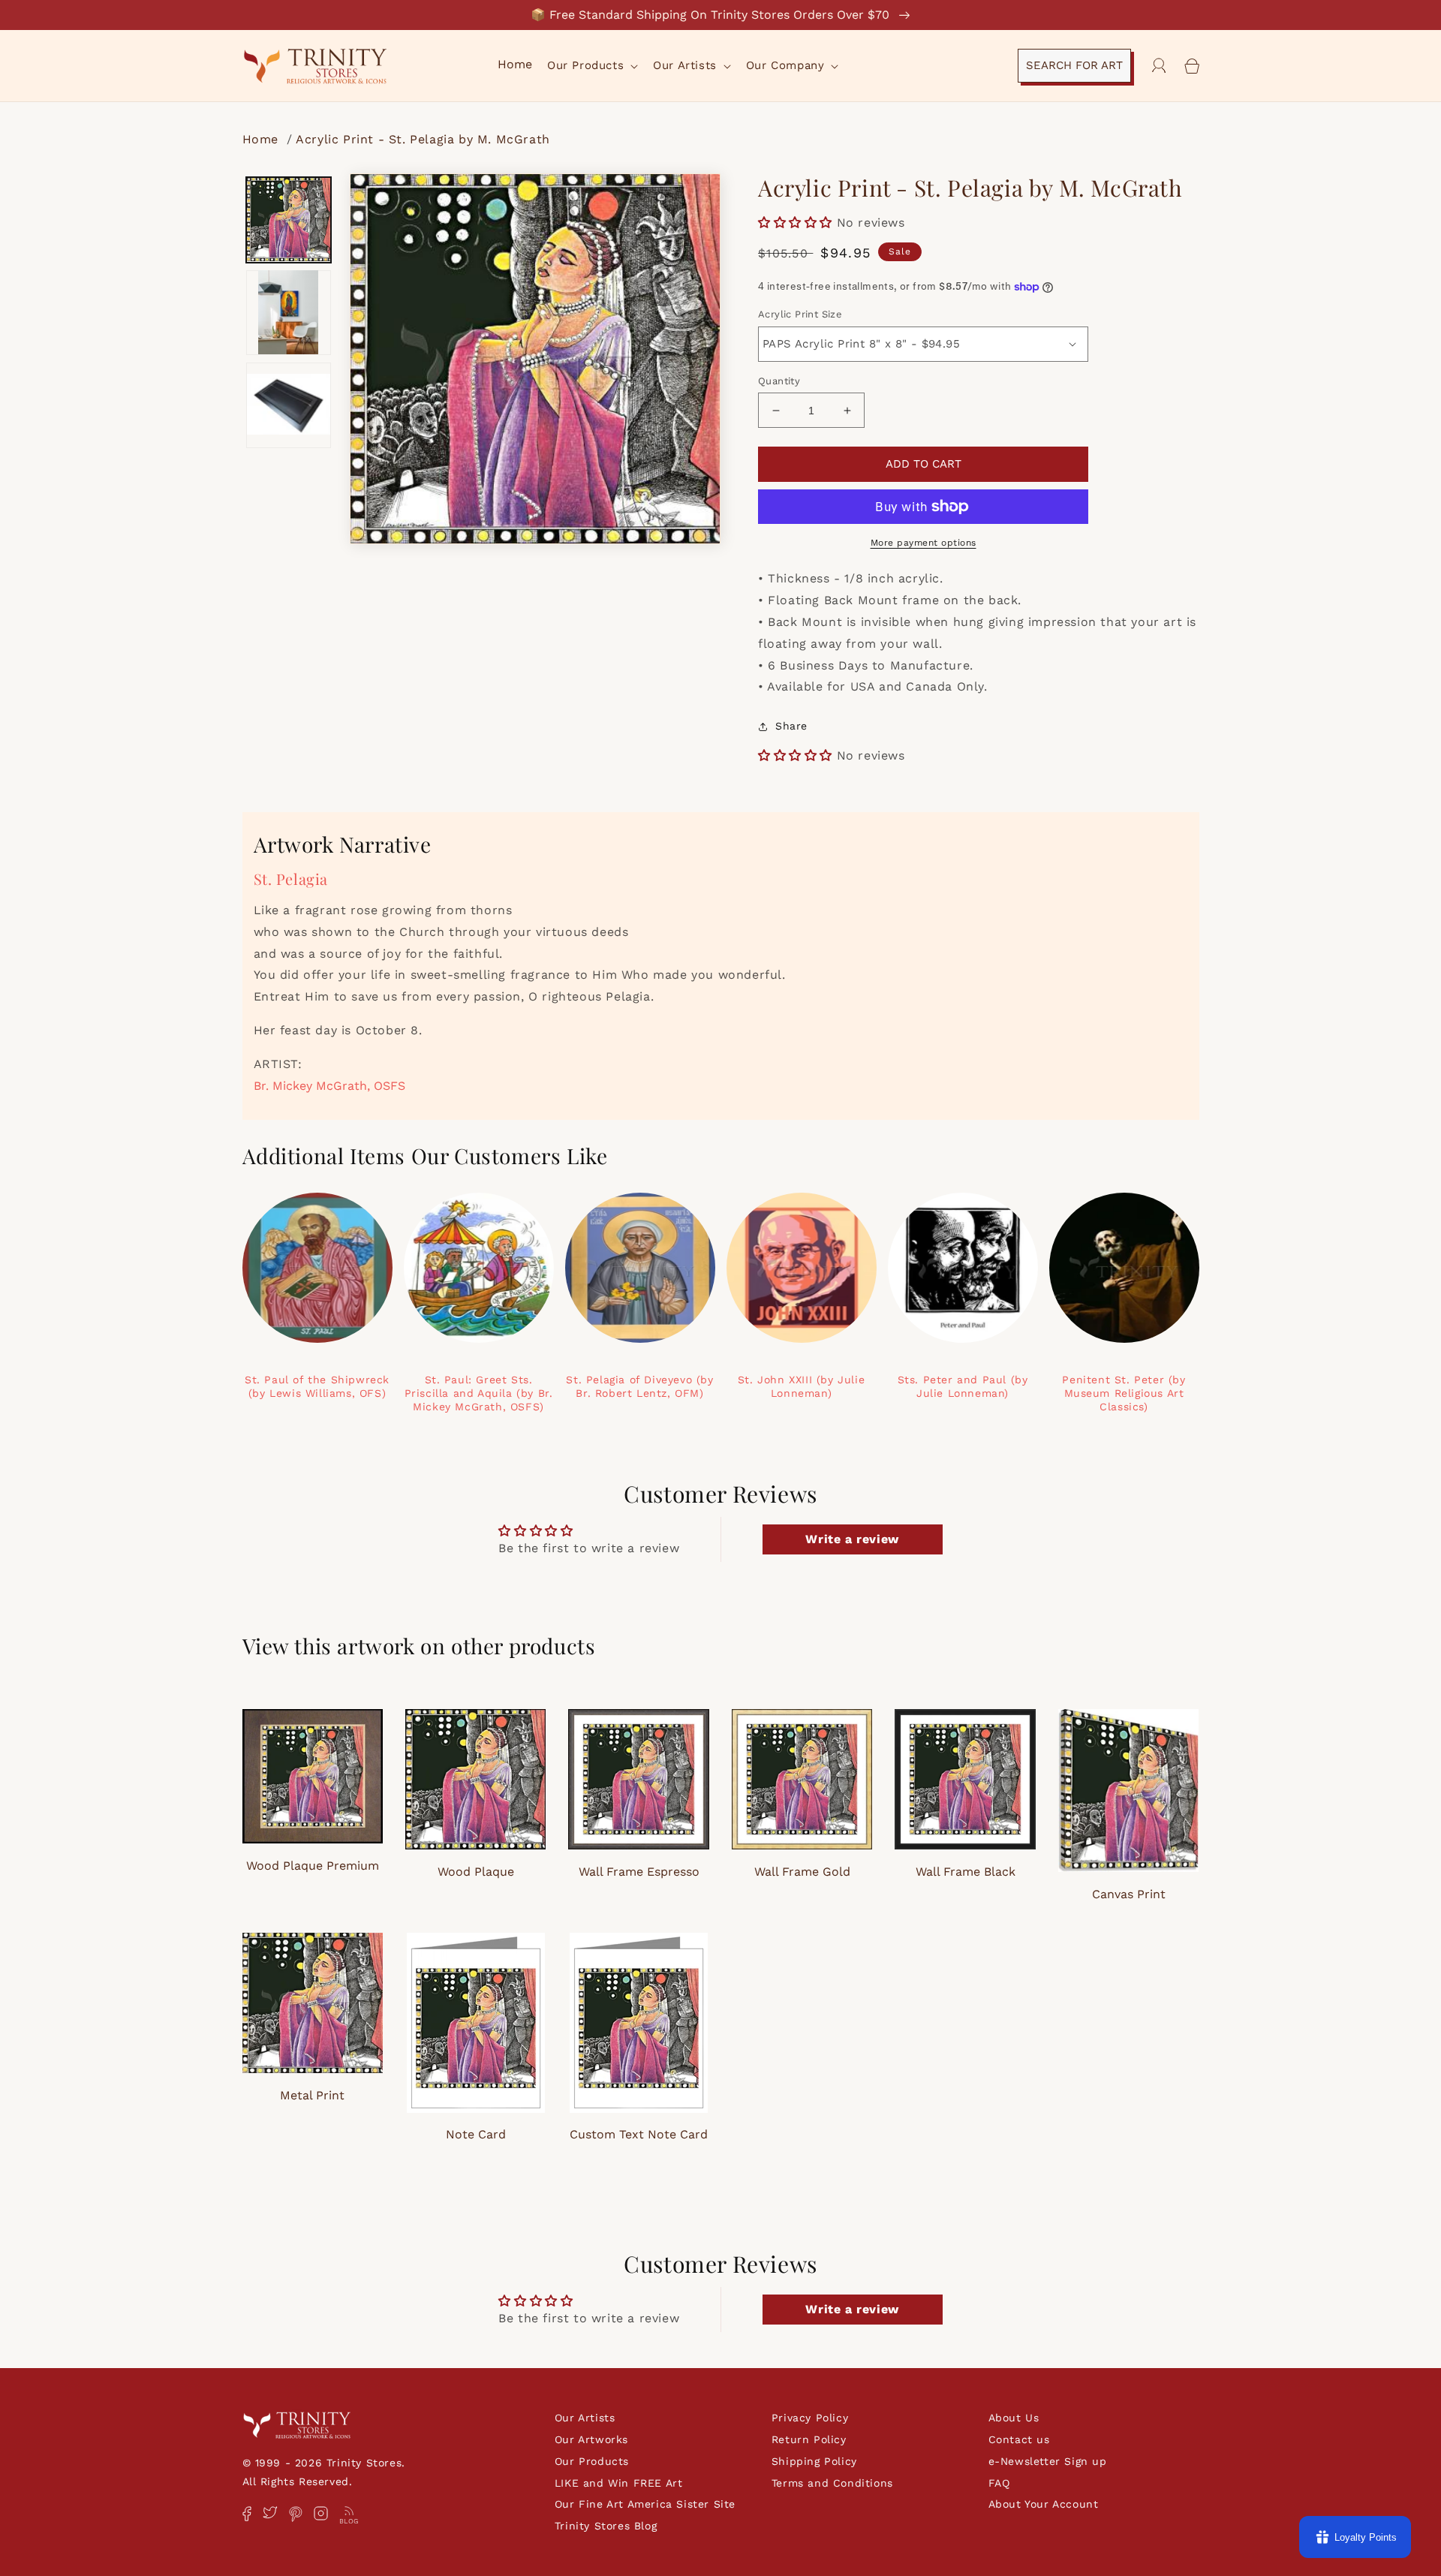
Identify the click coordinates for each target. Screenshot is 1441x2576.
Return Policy (809, 2439)
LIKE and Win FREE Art (619, 2483)
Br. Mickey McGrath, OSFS (329, 1086)
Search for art (1074, 65)
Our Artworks (591, 2439)
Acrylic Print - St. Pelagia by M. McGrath (423, 139)
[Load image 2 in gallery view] (289, 312)
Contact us (1019, 2439)
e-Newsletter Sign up (1048, 2461)
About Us (1014, 2418)
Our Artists (585, 2418)
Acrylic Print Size (800, 314)
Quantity (779, 381)
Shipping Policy (814, 2461)
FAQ (999, 2483)
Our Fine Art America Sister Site (645, 2504)
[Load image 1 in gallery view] (289, 220)
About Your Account (1044, 2504)
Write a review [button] (852, 1539)
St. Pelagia (291, 879)
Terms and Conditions (832, 2483)
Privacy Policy (810, 2418)
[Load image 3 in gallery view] (289, 405)
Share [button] (791, 726)
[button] (591, 66)
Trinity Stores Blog (606, 2526)
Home (263, 139)
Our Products (592, 2461)
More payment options (924, 543)
